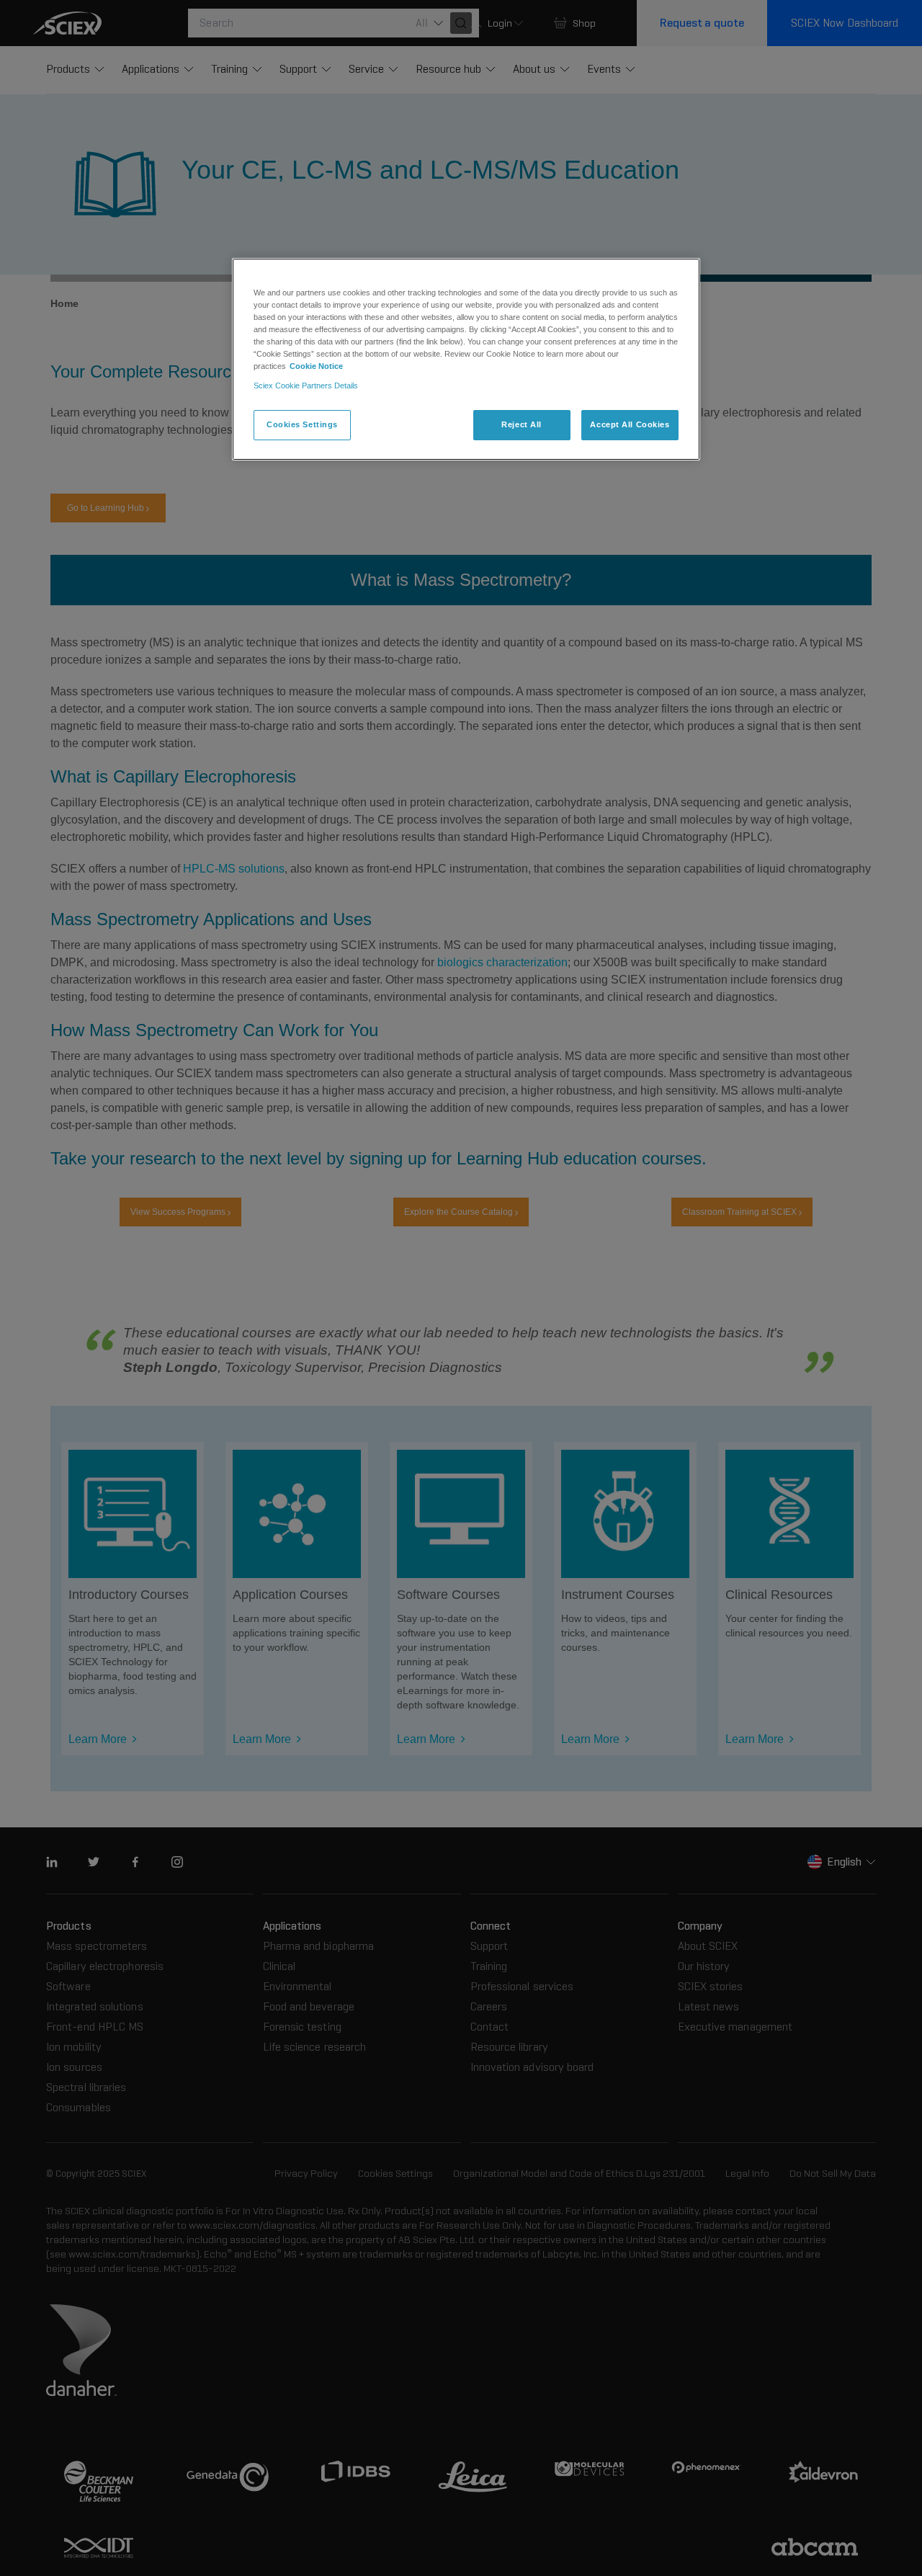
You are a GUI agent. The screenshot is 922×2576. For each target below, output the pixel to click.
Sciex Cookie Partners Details (306, 385)
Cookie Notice (316, 366)
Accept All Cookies (630, 424)
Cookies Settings (302, 424)
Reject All (522, 424)
